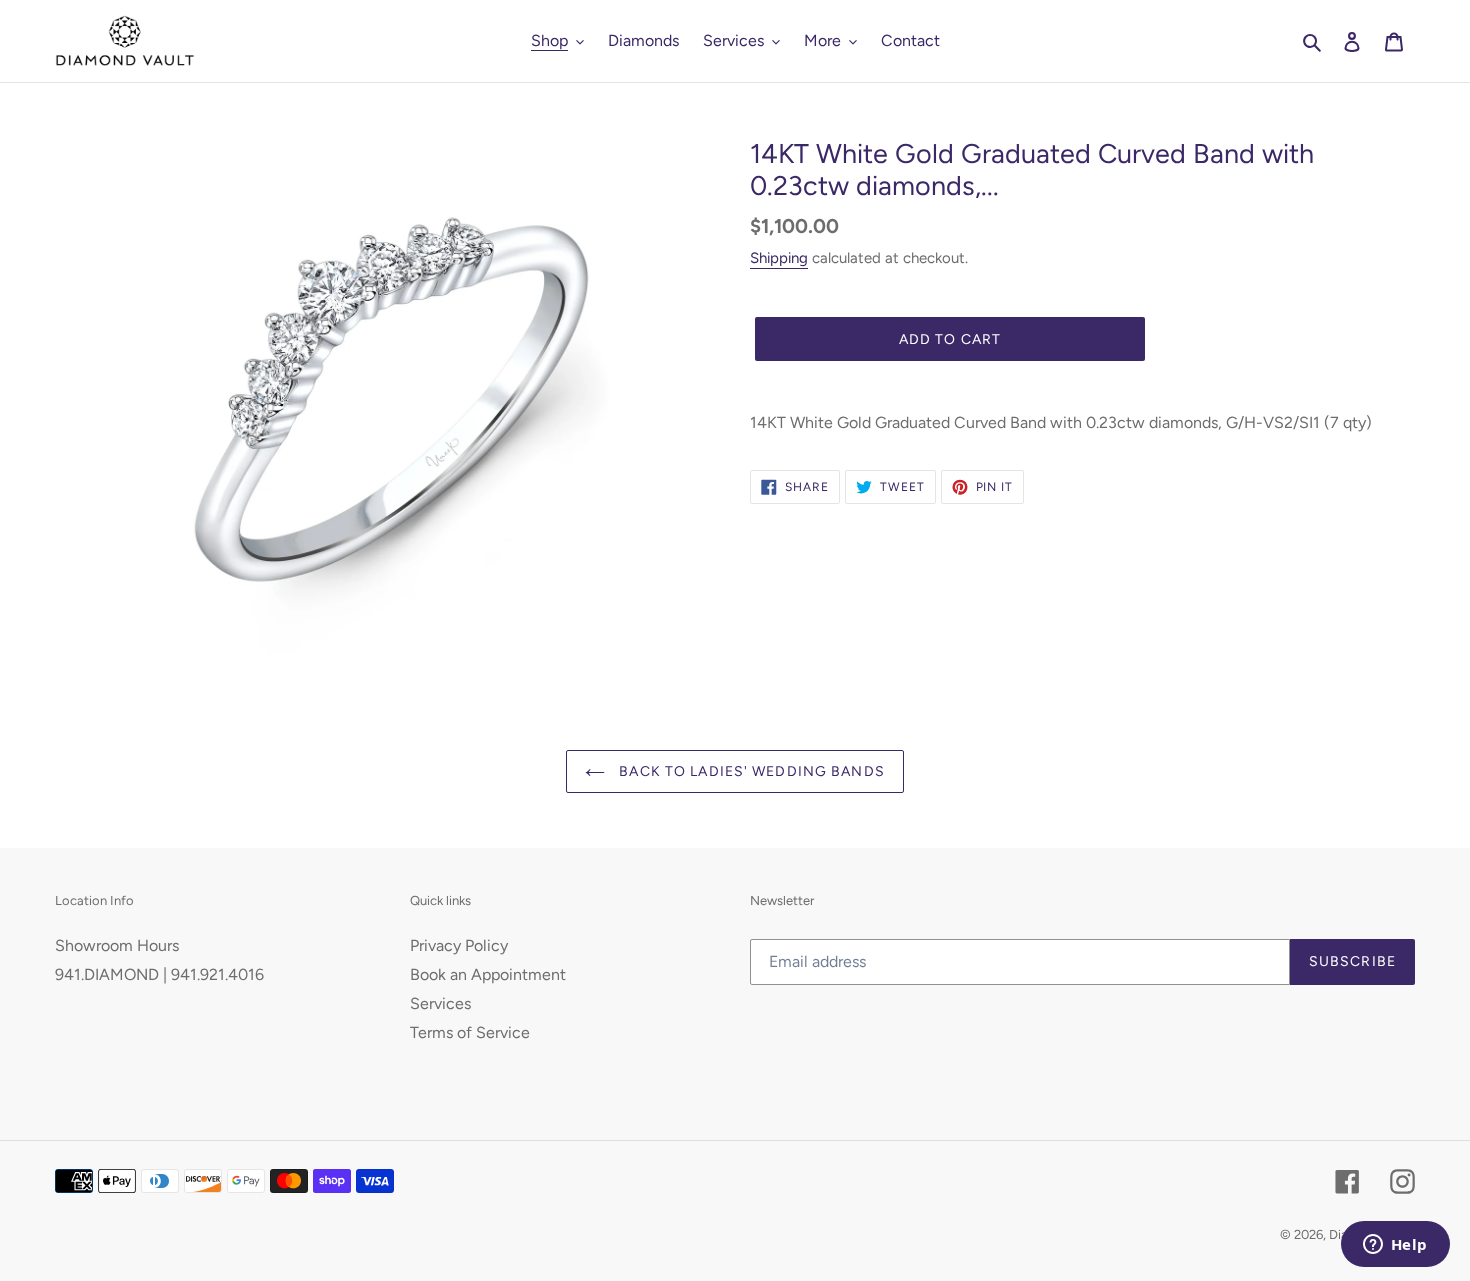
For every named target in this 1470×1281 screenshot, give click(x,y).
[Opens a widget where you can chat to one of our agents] (1395, 1246)
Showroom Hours (117, 945)
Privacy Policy (459, 945)
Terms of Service (470, 1032)
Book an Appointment (488, 974)
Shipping (779, 258)
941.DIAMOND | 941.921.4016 (159, 974)
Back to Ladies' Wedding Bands (750, 771)
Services (440, 1003)
